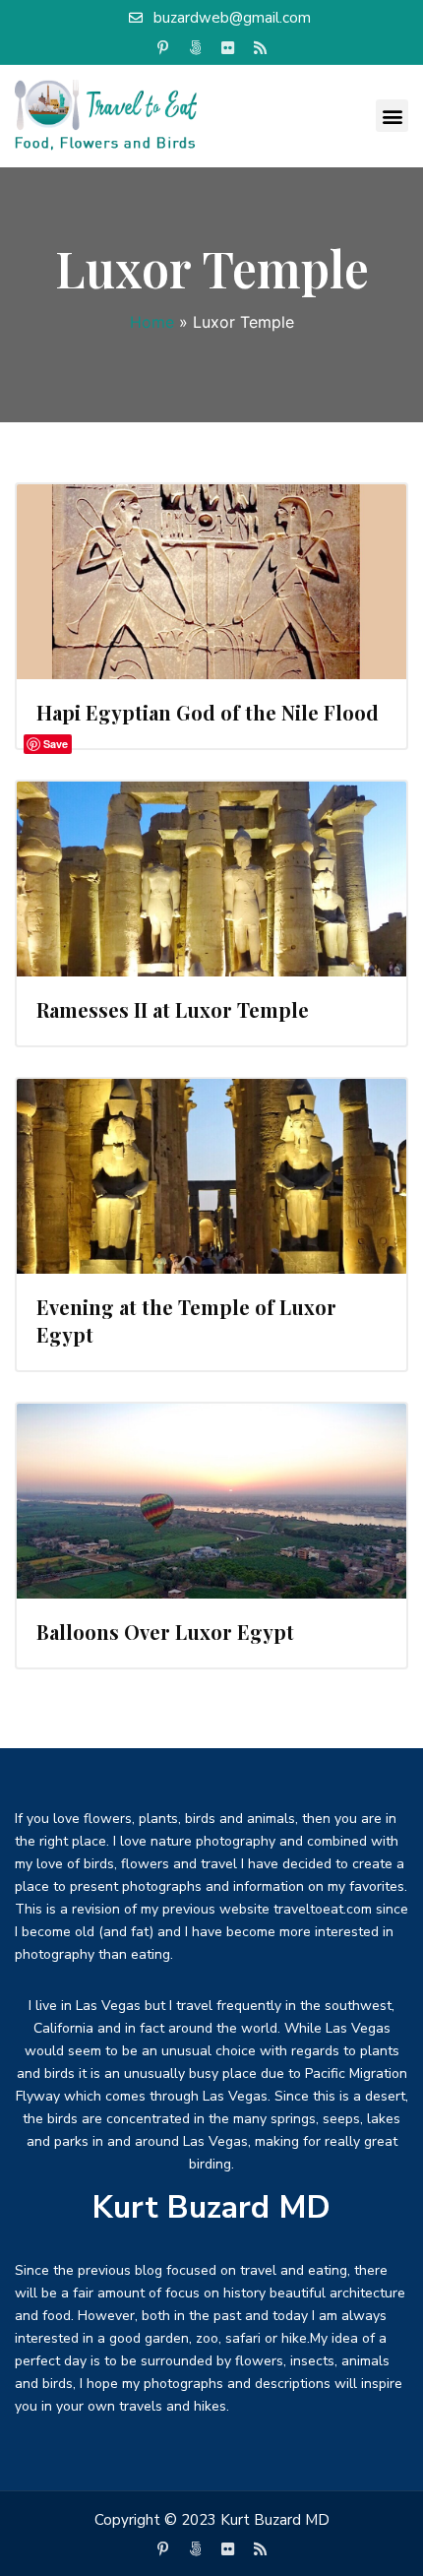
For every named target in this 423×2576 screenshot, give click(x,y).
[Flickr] (228, 48)
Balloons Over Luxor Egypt (165, 1632)
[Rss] (261, 48)
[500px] (196, 48)
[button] (392, 116)
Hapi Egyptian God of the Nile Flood (208, 712)
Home (152, 322)
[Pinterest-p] (163, 48)
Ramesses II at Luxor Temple (173, 1009)
